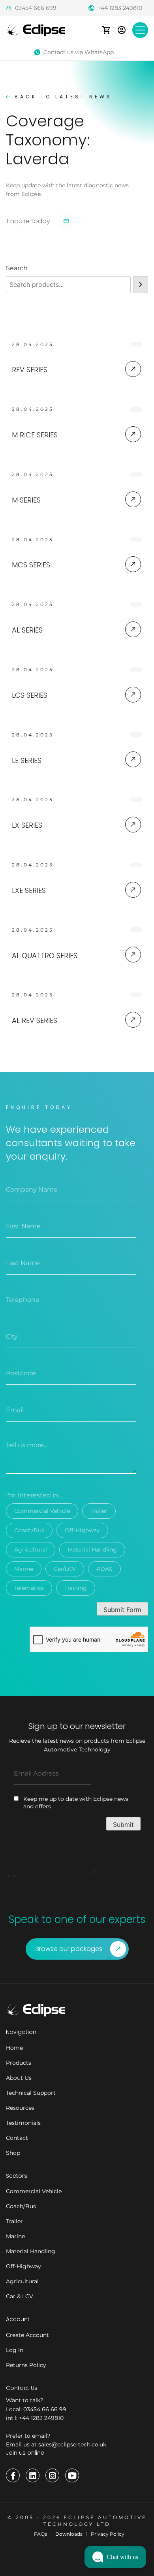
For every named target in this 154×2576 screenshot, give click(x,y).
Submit (123, 1825)
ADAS (104, 1569)
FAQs (40, 2534)
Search (17, 268)
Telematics (29, 1588)
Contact (17, 2138)
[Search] (141, 285)
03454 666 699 (36, 8)
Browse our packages (69, 1949)
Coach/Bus (29, 1530)
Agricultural (31, 1550)
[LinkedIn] (33, 2475)
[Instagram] (52, 2475)
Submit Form (122, 1610)
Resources (20, 2108)
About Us (19, 2078)
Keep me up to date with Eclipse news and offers (76, 1803)
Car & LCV (20, 2296)
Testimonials (23, 2123)
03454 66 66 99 (45, 2409)
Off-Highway (82, 1530)
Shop (13, 2153)
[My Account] (122, 30)
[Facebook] (13, 2475)
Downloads (69, 2534)
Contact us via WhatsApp (79, 52)
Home (14, 2048)
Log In (15, 2350)
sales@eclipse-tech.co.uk (72, 2444)
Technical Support (31, 2093)
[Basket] (106, 30)
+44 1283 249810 (120, 8)
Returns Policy (26, 2365)
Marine (24, 1569)
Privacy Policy (108, 2534)
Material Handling (92, 1550)
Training (76, 1588)
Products (19, 2063)
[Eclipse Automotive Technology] (36, 29)
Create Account (27, 2335)
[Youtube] (72, 2475)
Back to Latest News (63, 97)
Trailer (99, 1511)
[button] (115, 2557)
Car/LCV (65, 1569)
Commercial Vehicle (42, 1511)
